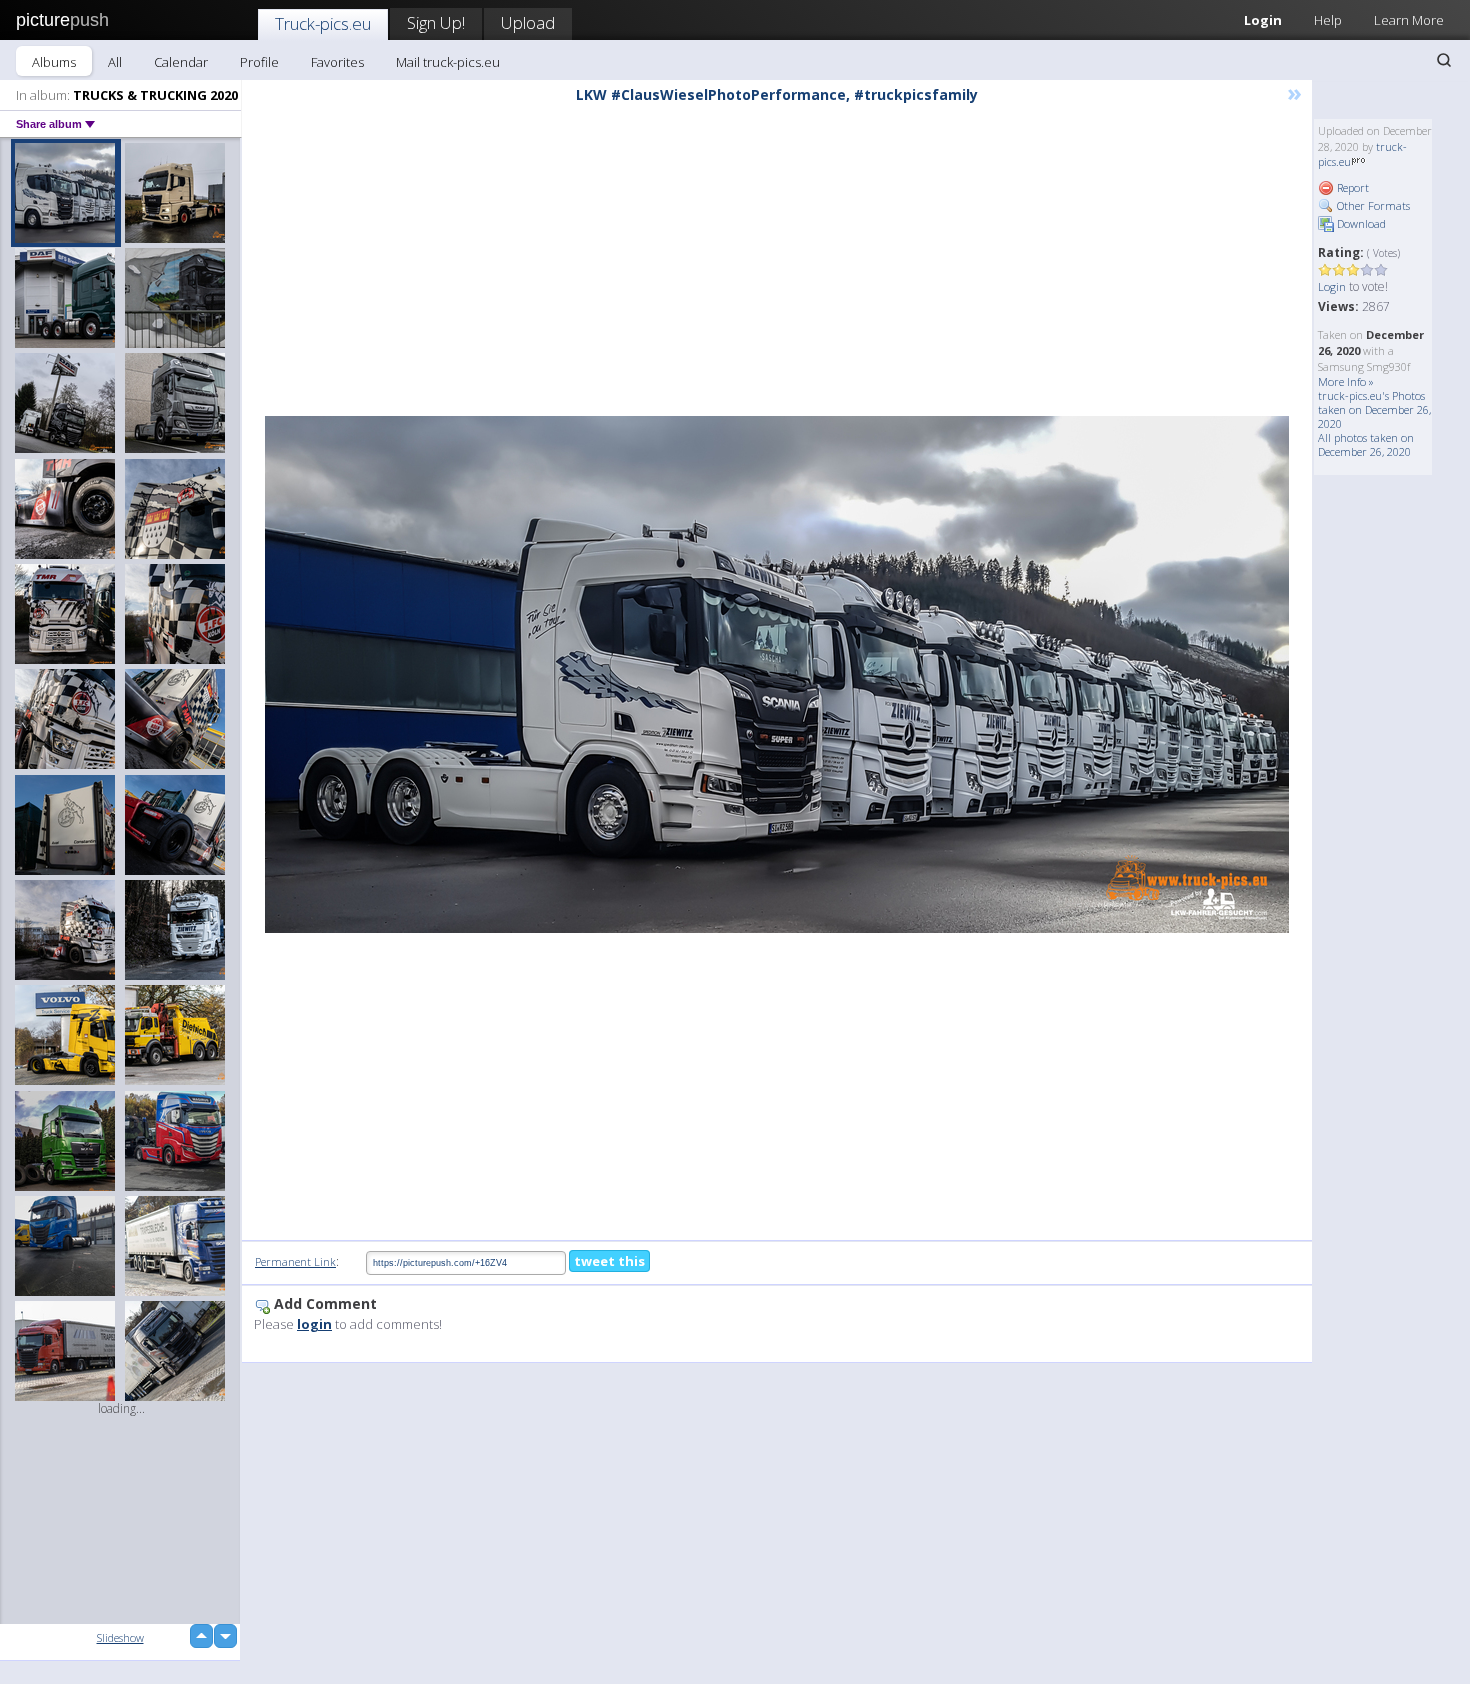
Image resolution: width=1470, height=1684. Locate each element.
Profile (259, 62)
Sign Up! (436, 22)
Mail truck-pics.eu (448, 62)
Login (1263, 20)
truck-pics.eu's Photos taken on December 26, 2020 (1374, 409)
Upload (528, 22)
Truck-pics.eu (323, 23)
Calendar (181, 62)
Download (1360, 223)
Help (1328, 20)
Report (1351, 187)
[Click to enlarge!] (777, 674)
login (314, 1324)
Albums (54, 62)
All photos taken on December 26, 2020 (1366, 444)
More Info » (1346, 381)
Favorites (337, 62)
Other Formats (1372, 205)
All (115, 62)
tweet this (609, 1261)
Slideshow (120, 1637)
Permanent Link (295, 1261)
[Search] (1444, 60)
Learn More (1409, 20)
